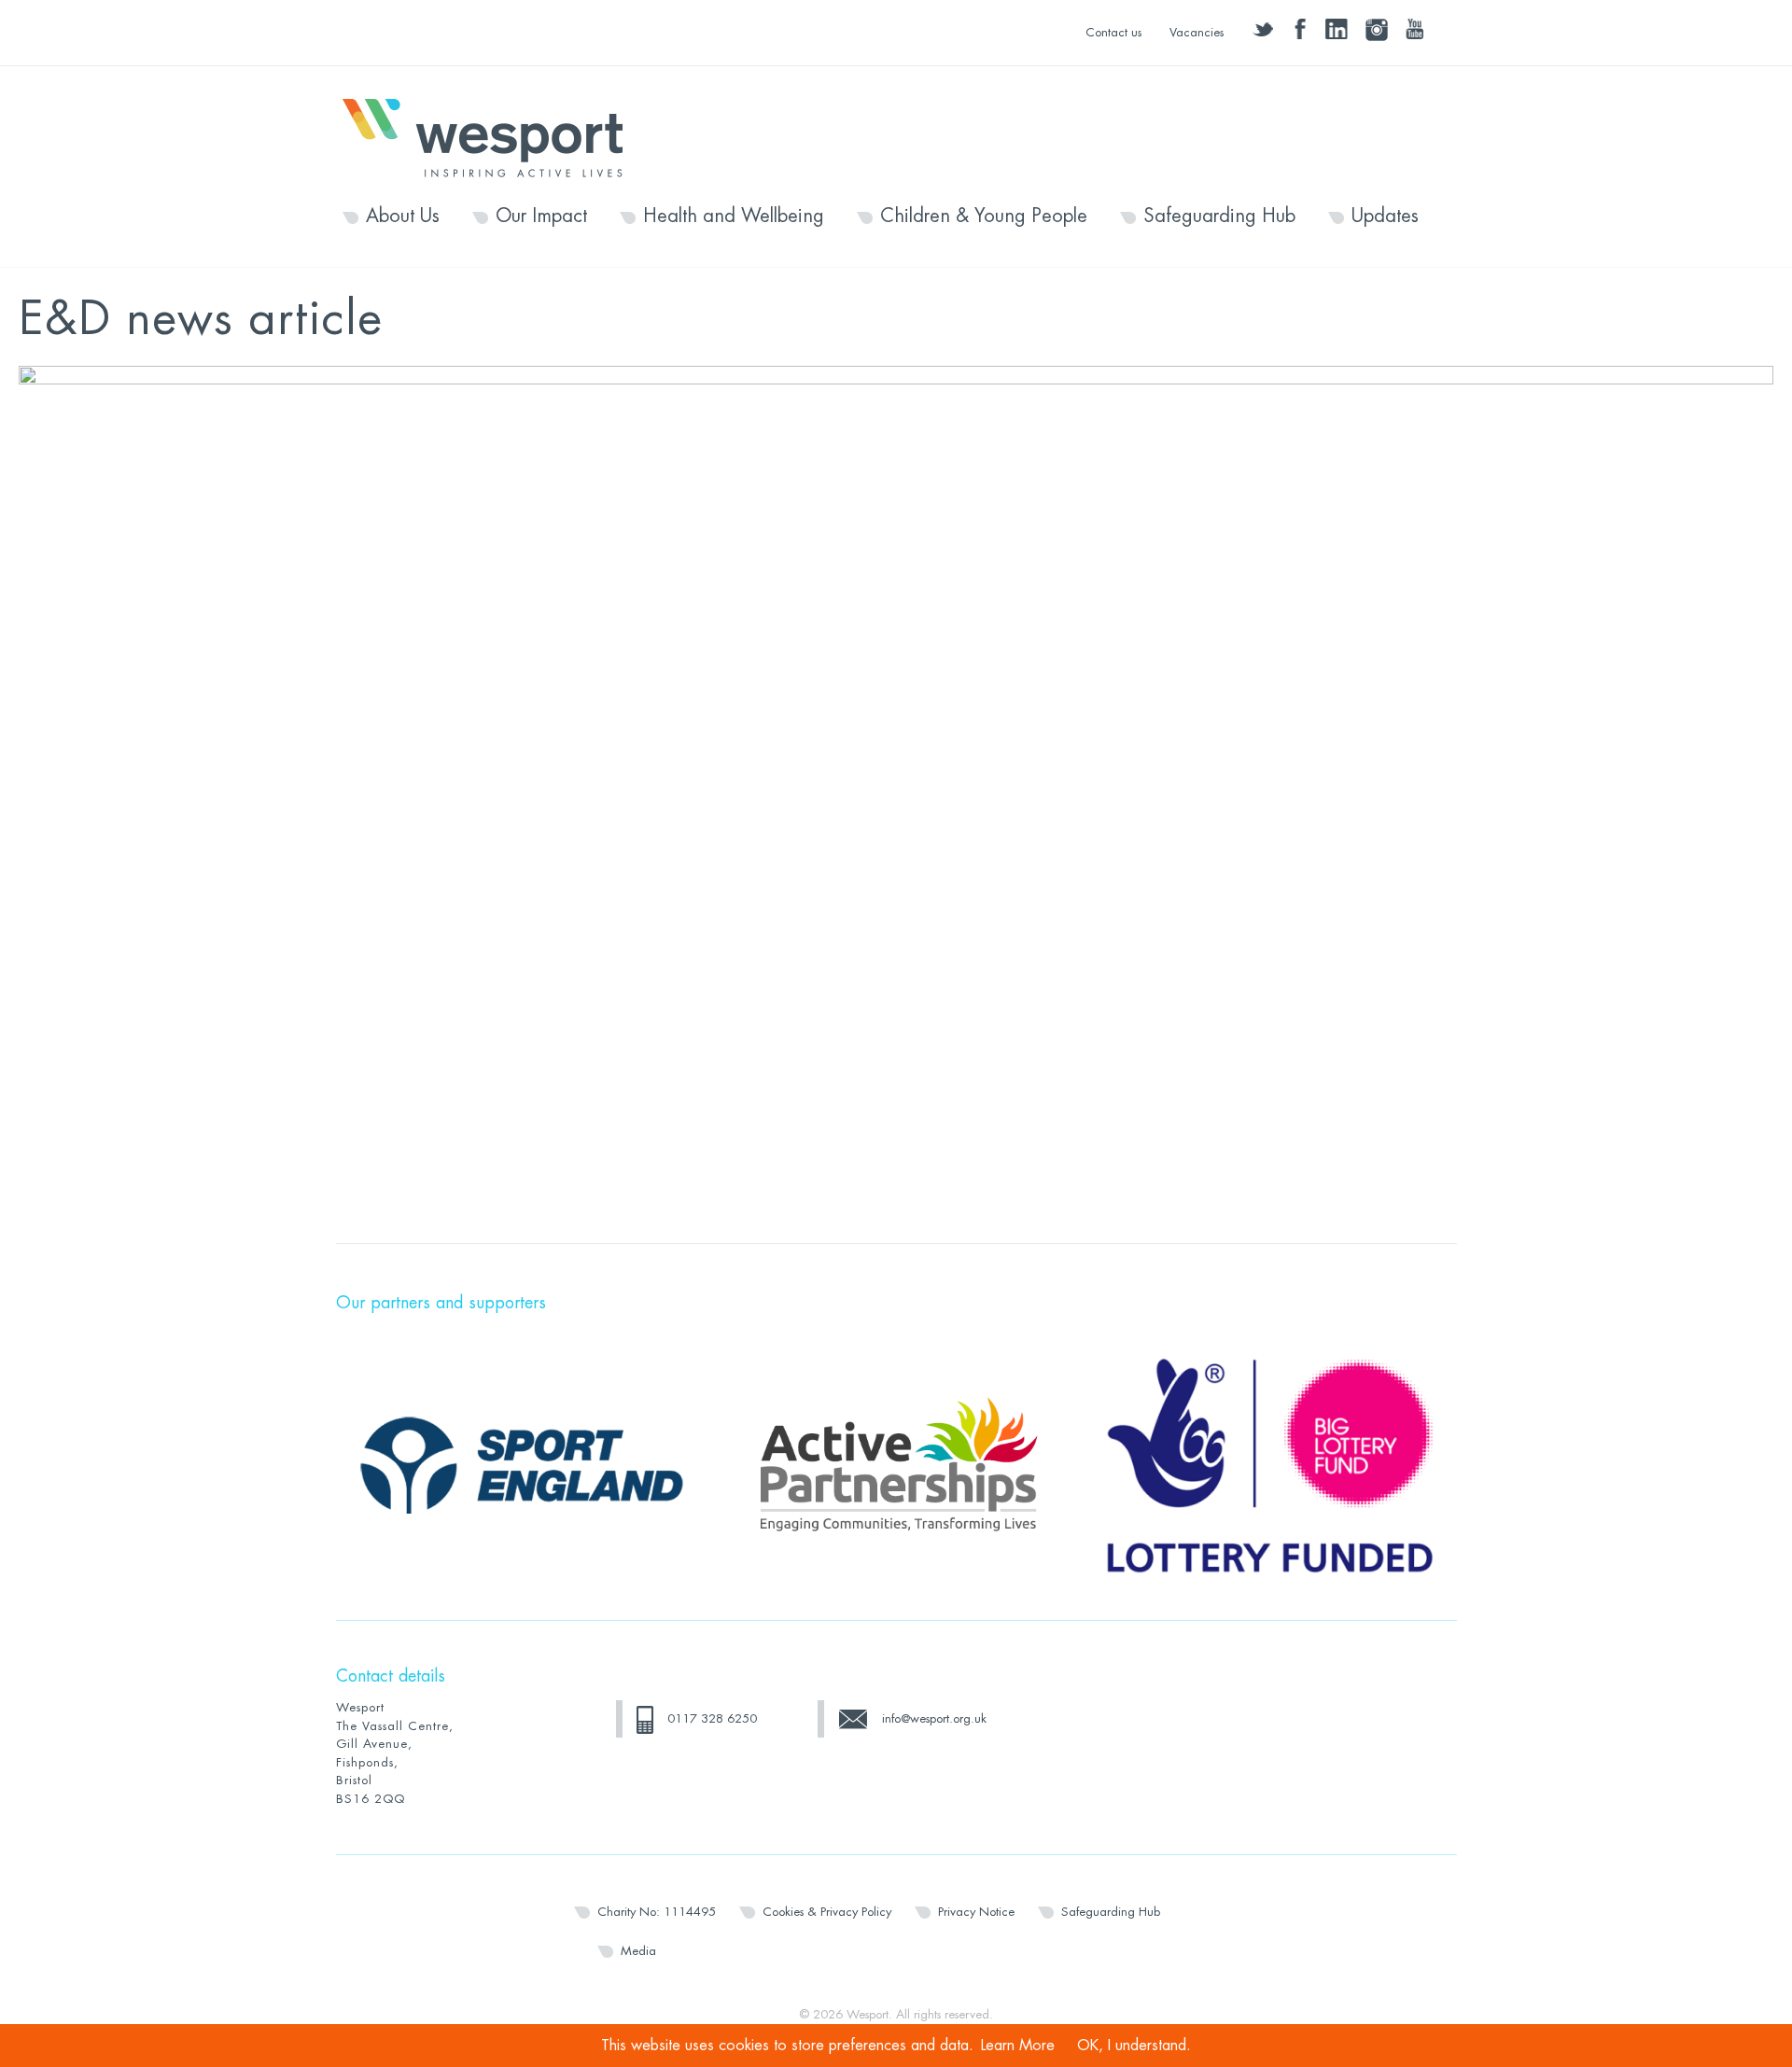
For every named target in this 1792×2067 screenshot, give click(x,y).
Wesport (492, 136)
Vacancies (1197, 32)
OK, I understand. (1134, 2046)
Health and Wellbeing (734, 216)
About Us (403, 216)
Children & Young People (984, 216)
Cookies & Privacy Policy (827, 1912)
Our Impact (541, 216)
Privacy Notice (976, 1912)
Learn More (1018, 2046)
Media (638, 1951)
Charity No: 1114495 (657, 1912)
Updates (1385, 216)
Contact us (1113, 32)
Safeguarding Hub (1219, 216)
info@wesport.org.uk (934, 1718)
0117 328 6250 (712, 1718)
